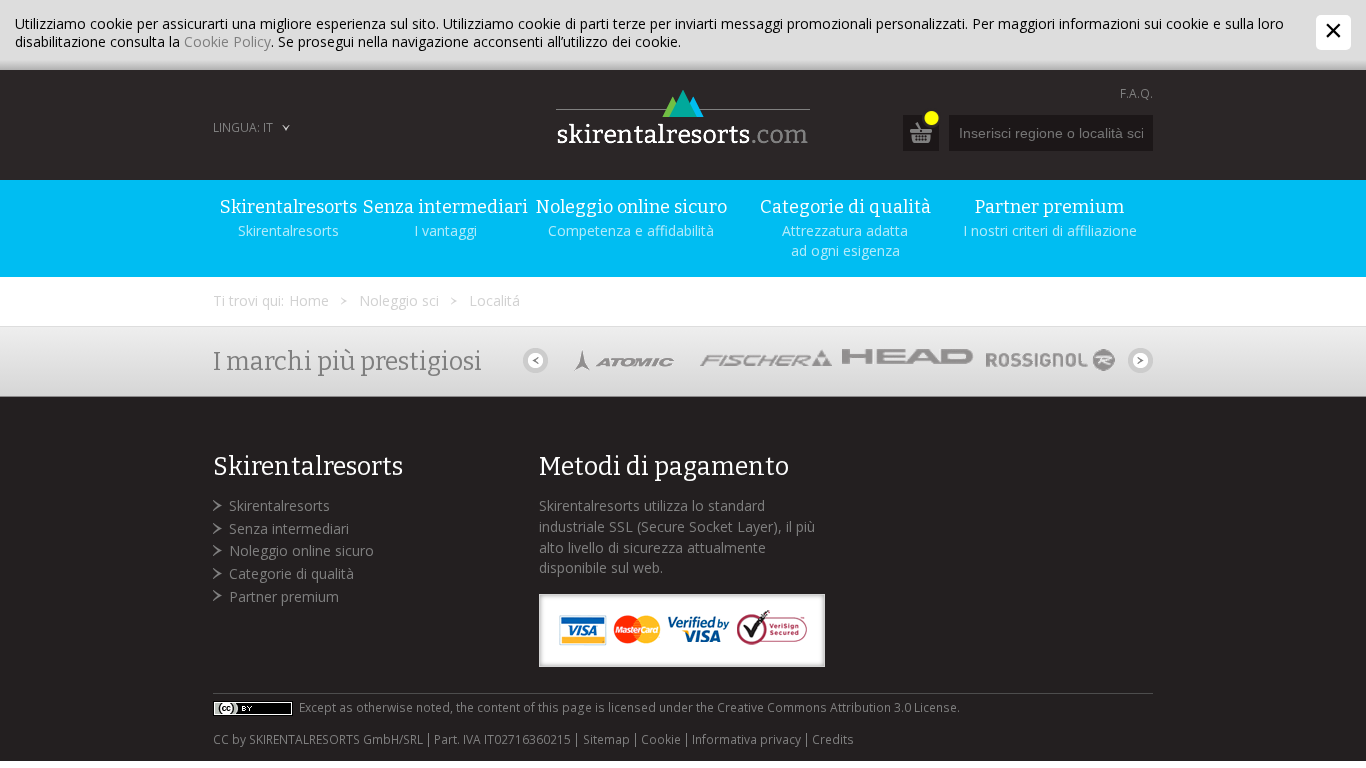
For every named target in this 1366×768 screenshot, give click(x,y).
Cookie (661, 740)
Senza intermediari (289, 528)
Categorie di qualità (291, 573)
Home (309, 300)
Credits (833, 740)
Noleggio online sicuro (301, 550)
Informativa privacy (746, 740)
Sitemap (606, 740)
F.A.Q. (1136, 93)
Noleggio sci (399, 300)
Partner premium (284, 596)
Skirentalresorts (279, 505)
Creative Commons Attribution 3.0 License (837, 707)
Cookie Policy (227, 41)
